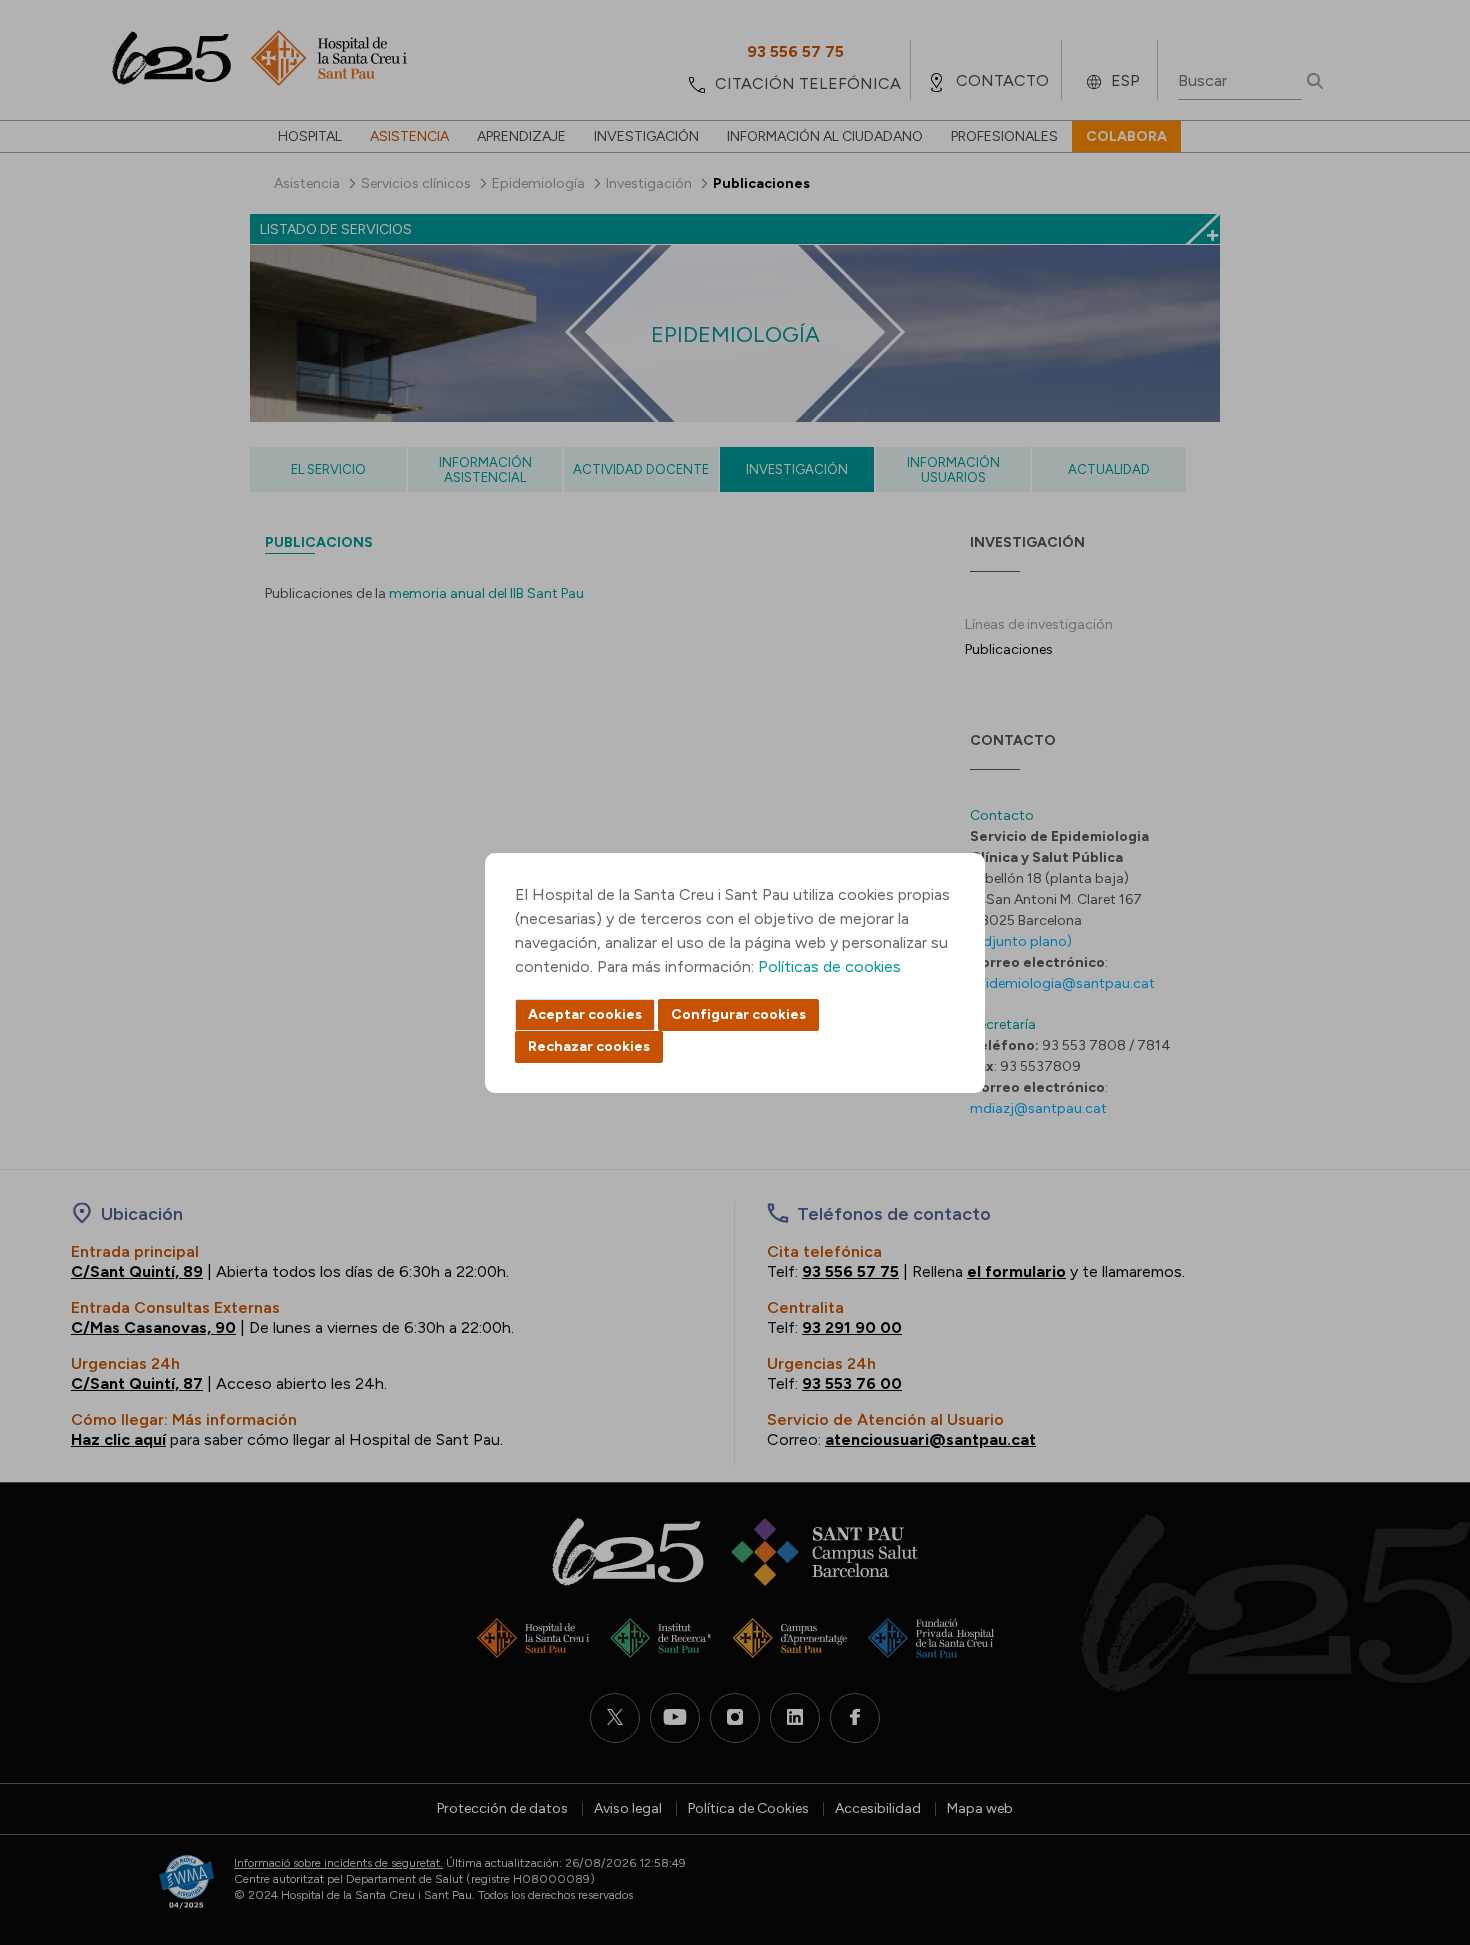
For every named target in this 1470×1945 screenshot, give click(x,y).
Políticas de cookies (829, 966)
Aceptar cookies (585, 1014)
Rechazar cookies (589, 1046)
